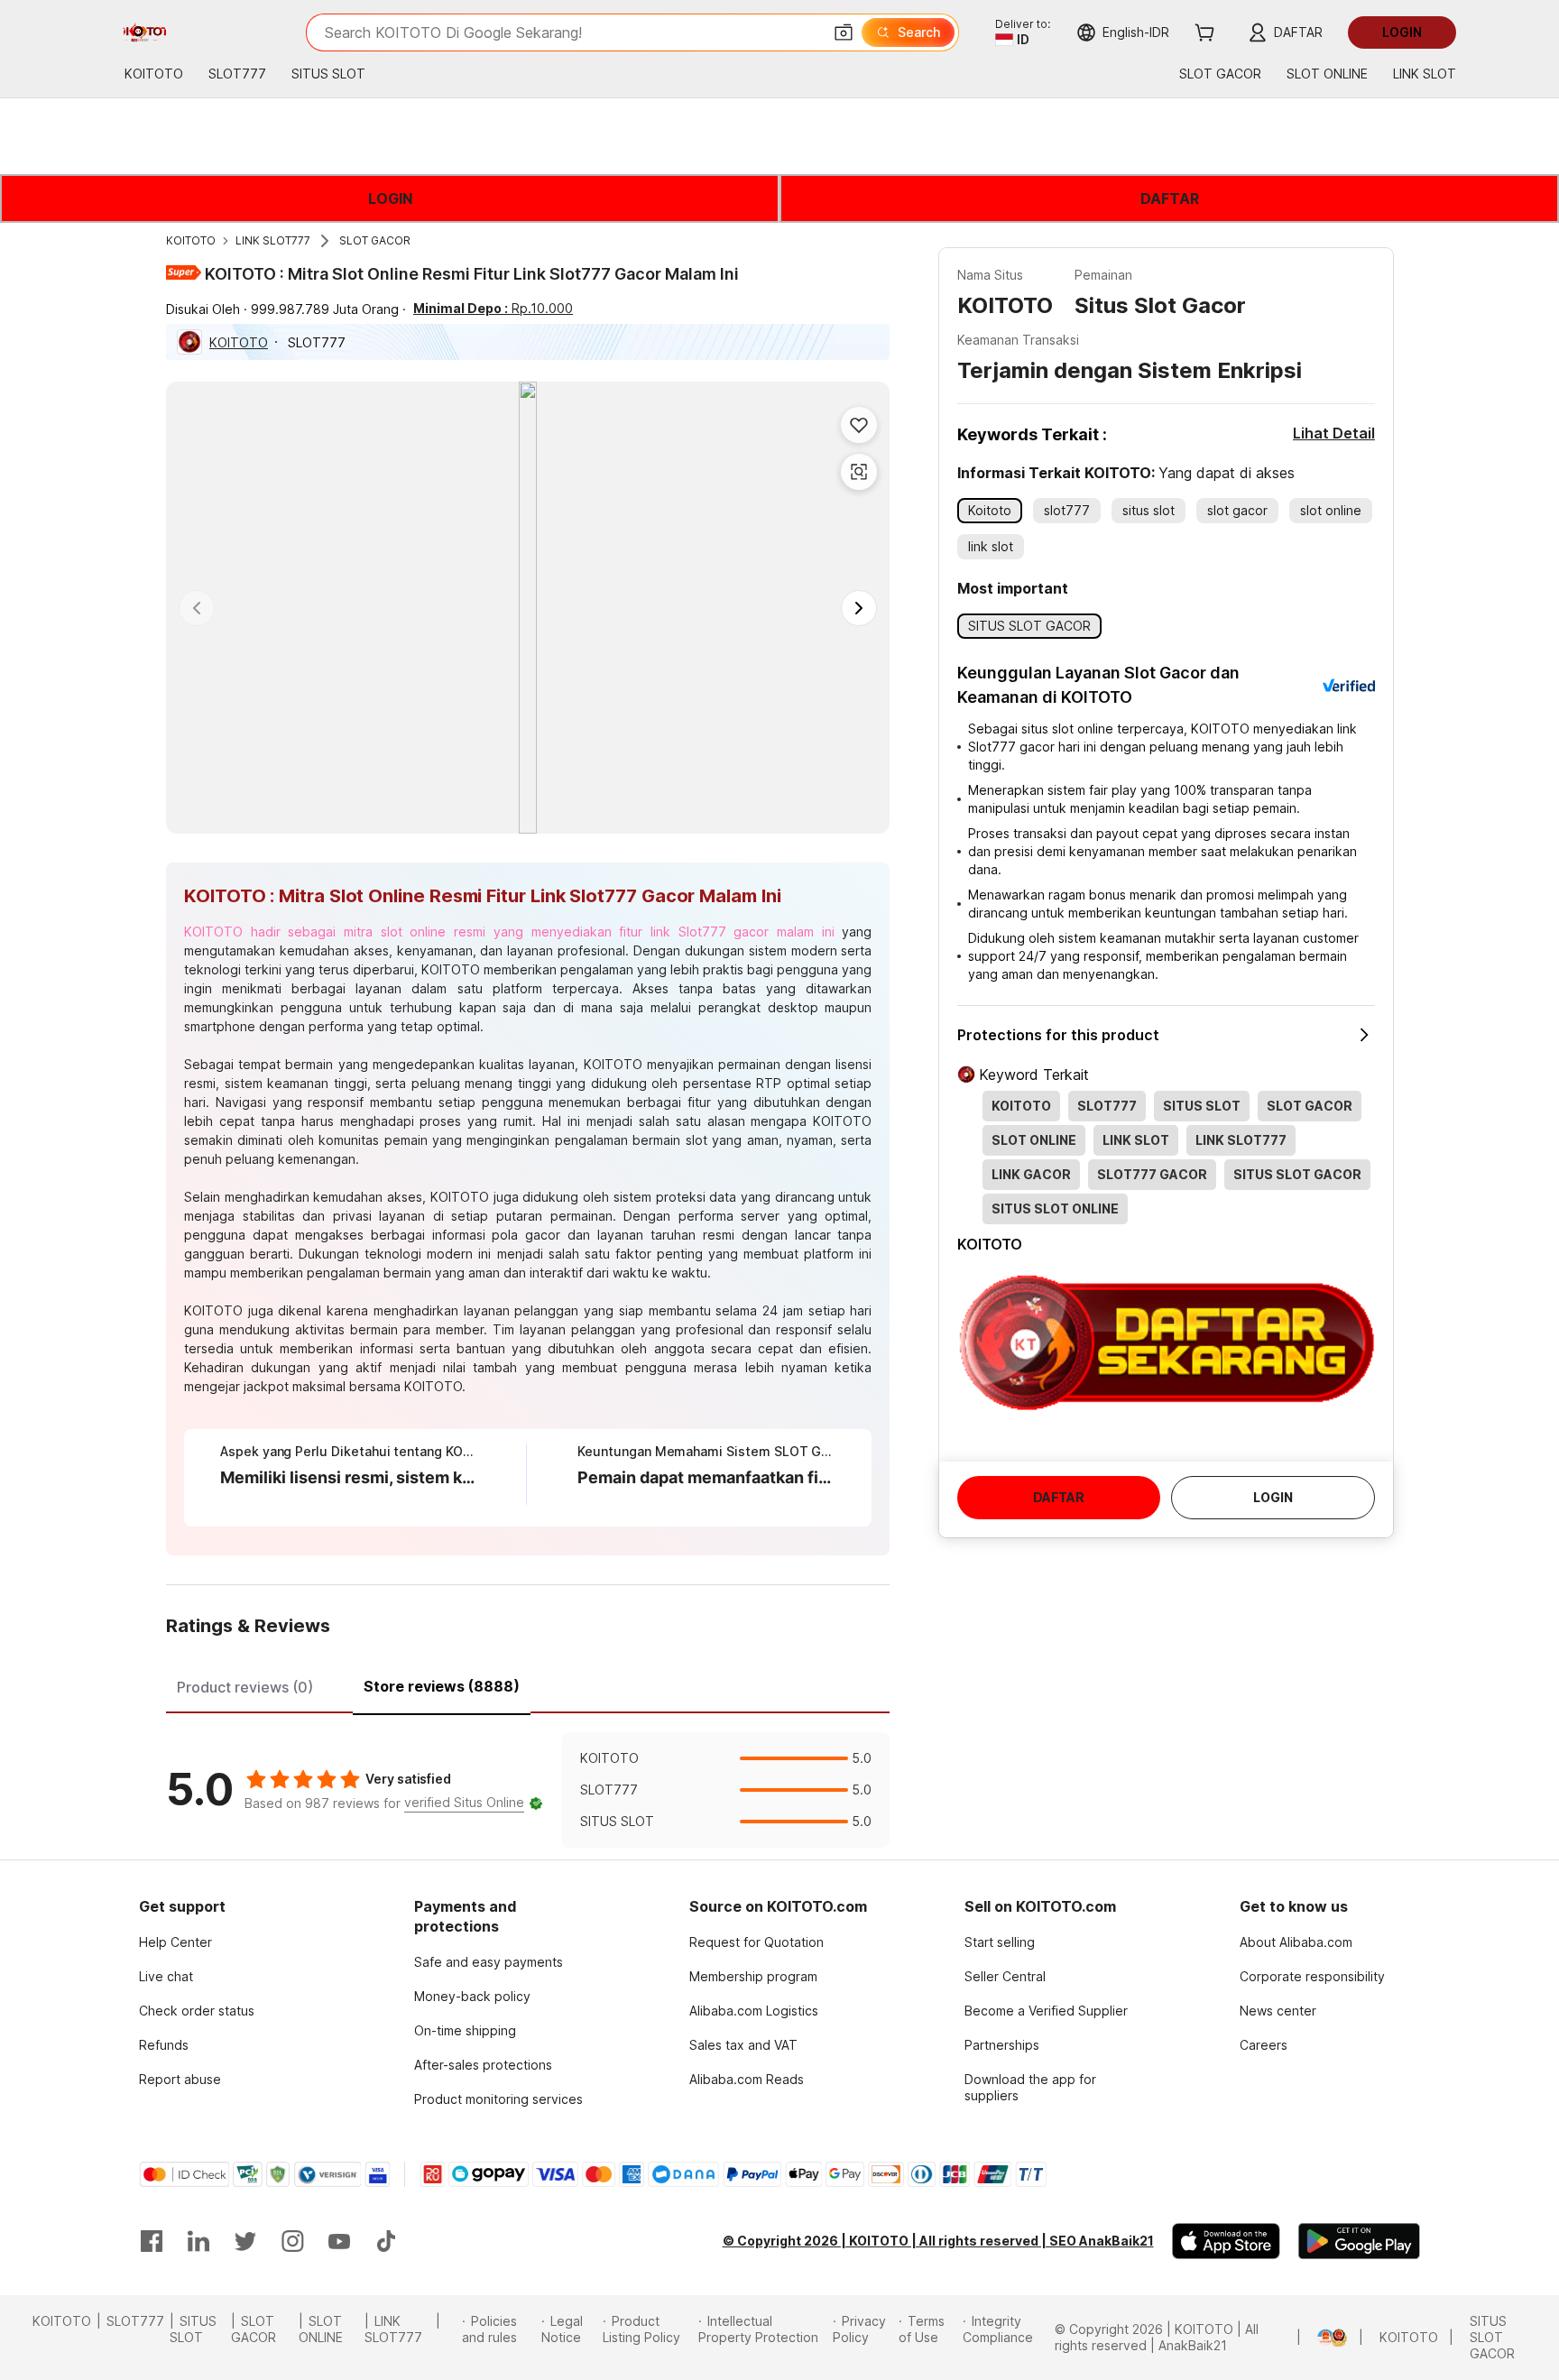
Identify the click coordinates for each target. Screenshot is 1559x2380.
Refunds (164, 2045)
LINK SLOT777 (273, 240)
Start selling (1000, 1942)
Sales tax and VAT (743, 2045)
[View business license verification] (1307, 2338)
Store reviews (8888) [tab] (442, 1686)
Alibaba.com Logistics (754, 2011)
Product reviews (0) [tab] (245, 1687)
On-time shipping (465, 2030)
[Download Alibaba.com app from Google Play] (1359, 2241)
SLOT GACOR (375, 240)
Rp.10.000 (493, 308)
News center (1278, 2011)
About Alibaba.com (1296, 1942)
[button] (844, 32)
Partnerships (1002, 2045)
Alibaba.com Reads (747, 2079)
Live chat (166, 1976)
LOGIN (390, 198)
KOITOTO (191, 240)
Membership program (753, 1976)
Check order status (197, 2011)
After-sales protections (483, 2065)
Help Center (175, 1942)
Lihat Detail (1334, 433)
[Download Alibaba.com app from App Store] (1226, 2241)
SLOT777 (135, 2321)
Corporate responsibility (1312, 1976)
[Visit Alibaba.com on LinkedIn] (198, 2241)
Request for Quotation (756, 1942)
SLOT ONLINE (321, 2329)
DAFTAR (1170, 198)
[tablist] (528, 1684)
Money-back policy (472, 1996)
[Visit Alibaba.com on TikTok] (386, 2241)
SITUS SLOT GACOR (1492, 2337)
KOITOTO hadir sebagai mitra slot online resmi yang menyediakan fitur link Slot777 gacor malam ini (509, 932)
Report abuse (180, 2079)
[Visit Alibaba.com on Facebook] (152, 2241)
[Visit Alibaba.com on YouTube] (339, 2241)
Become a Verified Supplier (1046, 2011)
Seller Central (1005, 1976)
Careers (1264, 2045)
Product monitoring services (498, 2099)
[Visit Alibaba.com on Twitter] (245, 2241)
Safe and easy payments (489, 1962)
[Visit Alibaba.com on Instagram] (292, 2241)
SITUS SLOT (193, 2329)
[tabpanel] (528, 1790)
